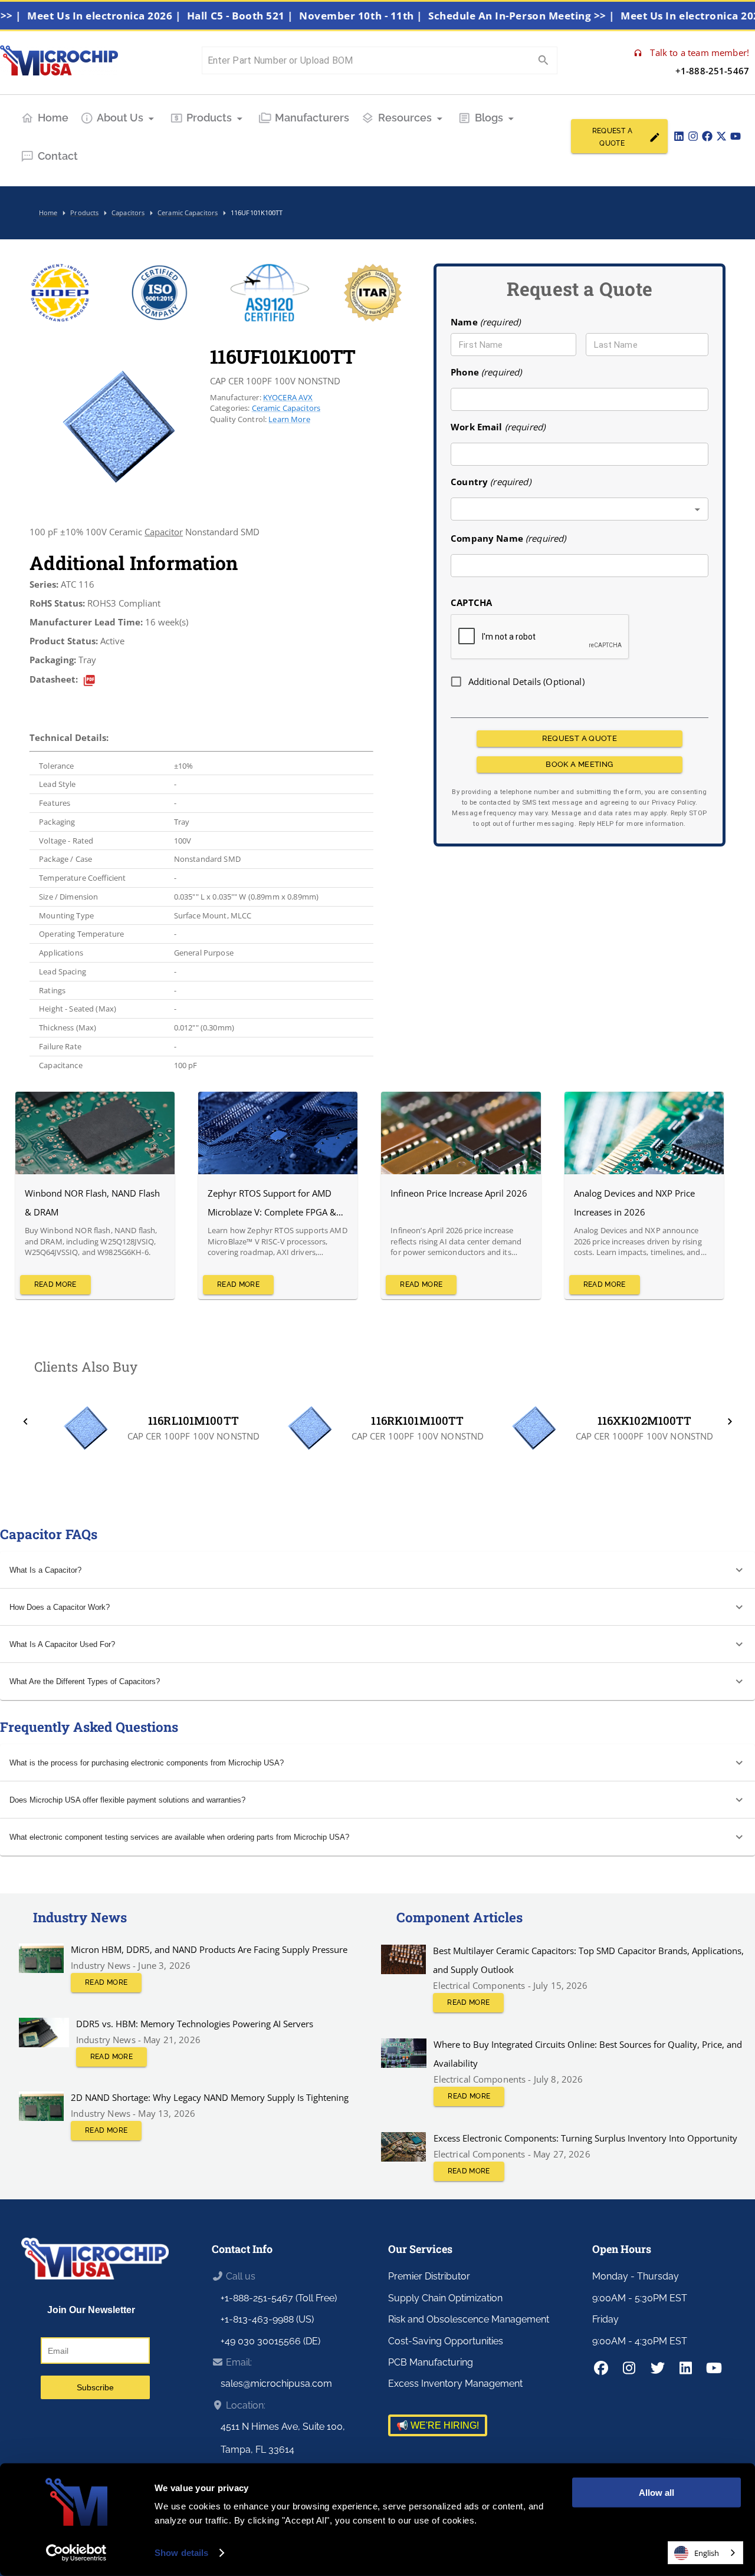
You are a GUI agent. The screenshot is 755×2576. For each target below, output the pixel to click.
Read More (55, 1284)
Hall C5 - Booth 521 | (276, 16)
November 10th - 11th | (396, 16)
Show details (181, 2553)
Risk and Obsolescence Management (469, 2319)
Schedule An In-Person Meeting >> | (557, 16)
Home (53, 118)
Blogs (489, 118)
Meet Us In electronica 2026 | (140, 16)
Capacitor (164, 532)
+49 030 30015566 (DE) (270, 2341)
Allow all (656, 2493)
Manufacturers (312, 118)
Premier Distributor (429, 2276)
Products (209, 118)
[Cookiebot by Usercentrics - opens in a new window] (76, 2553)
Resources (405, 118)
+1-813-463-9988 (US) (267, 2319)
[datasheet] (89, 681)
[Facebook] (707, 136)
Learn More (289, 419)
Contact (58, 156)
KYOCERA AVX (288, 397)
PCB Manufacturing (431, 2362)
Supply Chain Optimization (445, 2298)
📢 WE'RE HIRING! (438, 2425)
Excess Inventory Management (455, 2384)
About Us (120, 118)
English (707, 2553)
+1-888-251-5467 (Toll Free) (279, 2298)
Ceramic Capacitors (286, 408)
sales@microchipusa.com (276, 2384)
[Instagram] (693, 136)
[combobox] (580, 510)
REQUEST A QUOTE (612, 137)
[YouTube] (736, 136)
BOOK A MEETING (579, 764)
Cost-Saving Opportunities (446, 2341)
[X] (721, 136)
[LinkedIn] (679, 136)
